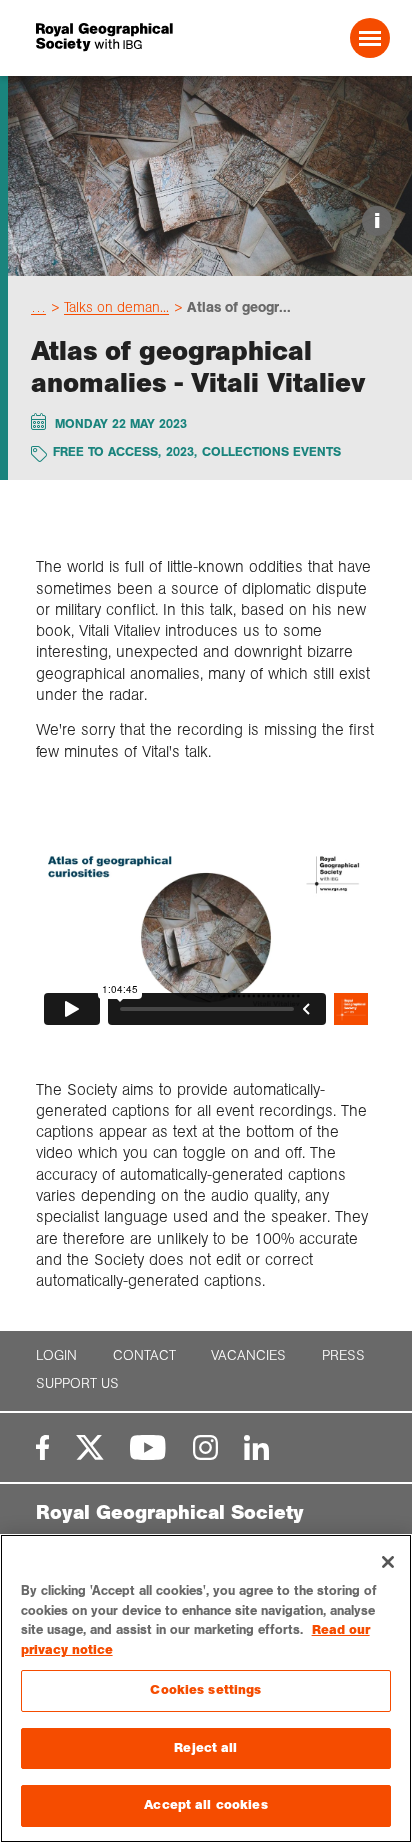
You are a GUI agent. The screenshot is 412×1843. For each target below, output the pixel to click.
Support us (77, 1383)
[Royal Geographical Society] (103, 37)
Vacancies (248, 1355)
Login (56, 1355)
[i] (210, 258)
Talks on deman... (116, 307)
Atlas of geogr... (239, 307)
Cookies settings (205, 1690)
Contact (144, 1355)
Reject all (205, 1748)
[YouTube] (148, 1447)
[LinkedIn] (256, 1447)
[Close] (388, 1562)
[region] (206, 1688)
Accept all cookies (205, 1805)
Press (343, 1355)
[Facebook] (42, 1447)
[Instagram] (205, 1447)
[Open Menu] (370, 38)
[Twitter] (90, 1447)
